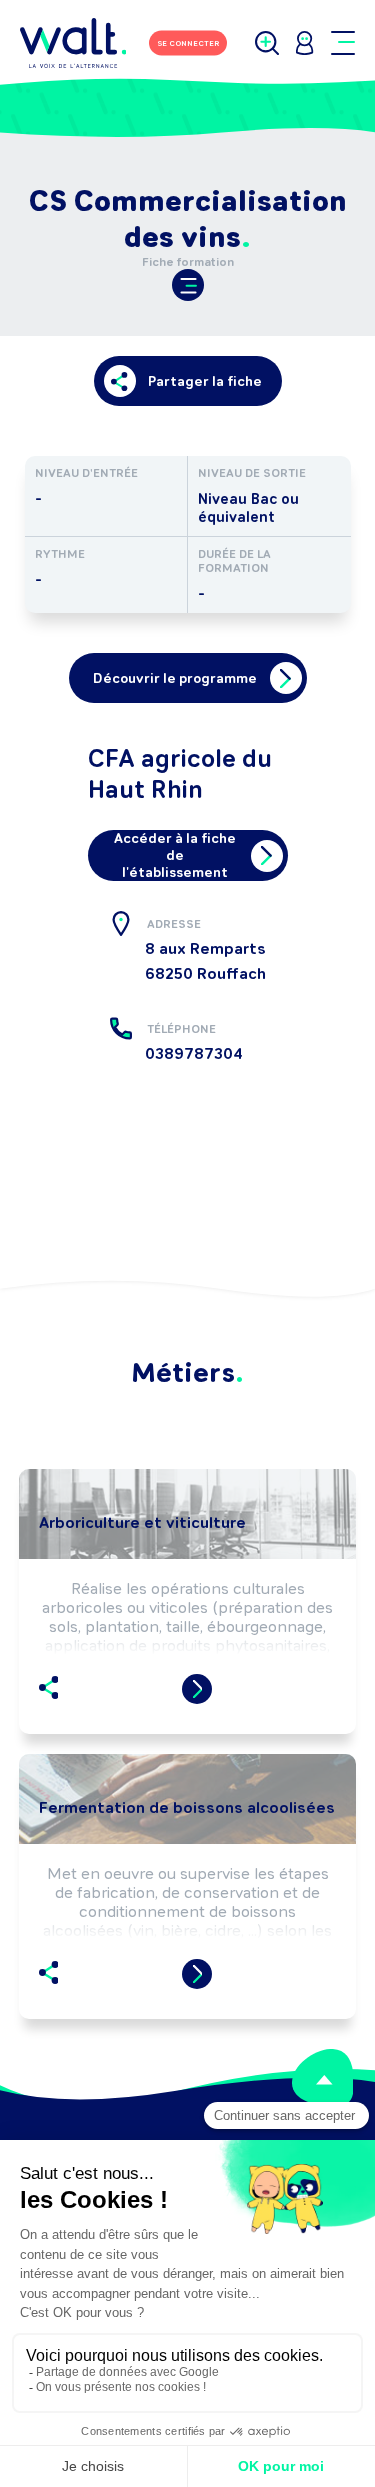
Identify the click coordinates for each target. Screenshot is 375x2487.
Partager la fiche (205, 381)
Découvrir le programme (175, 678)
